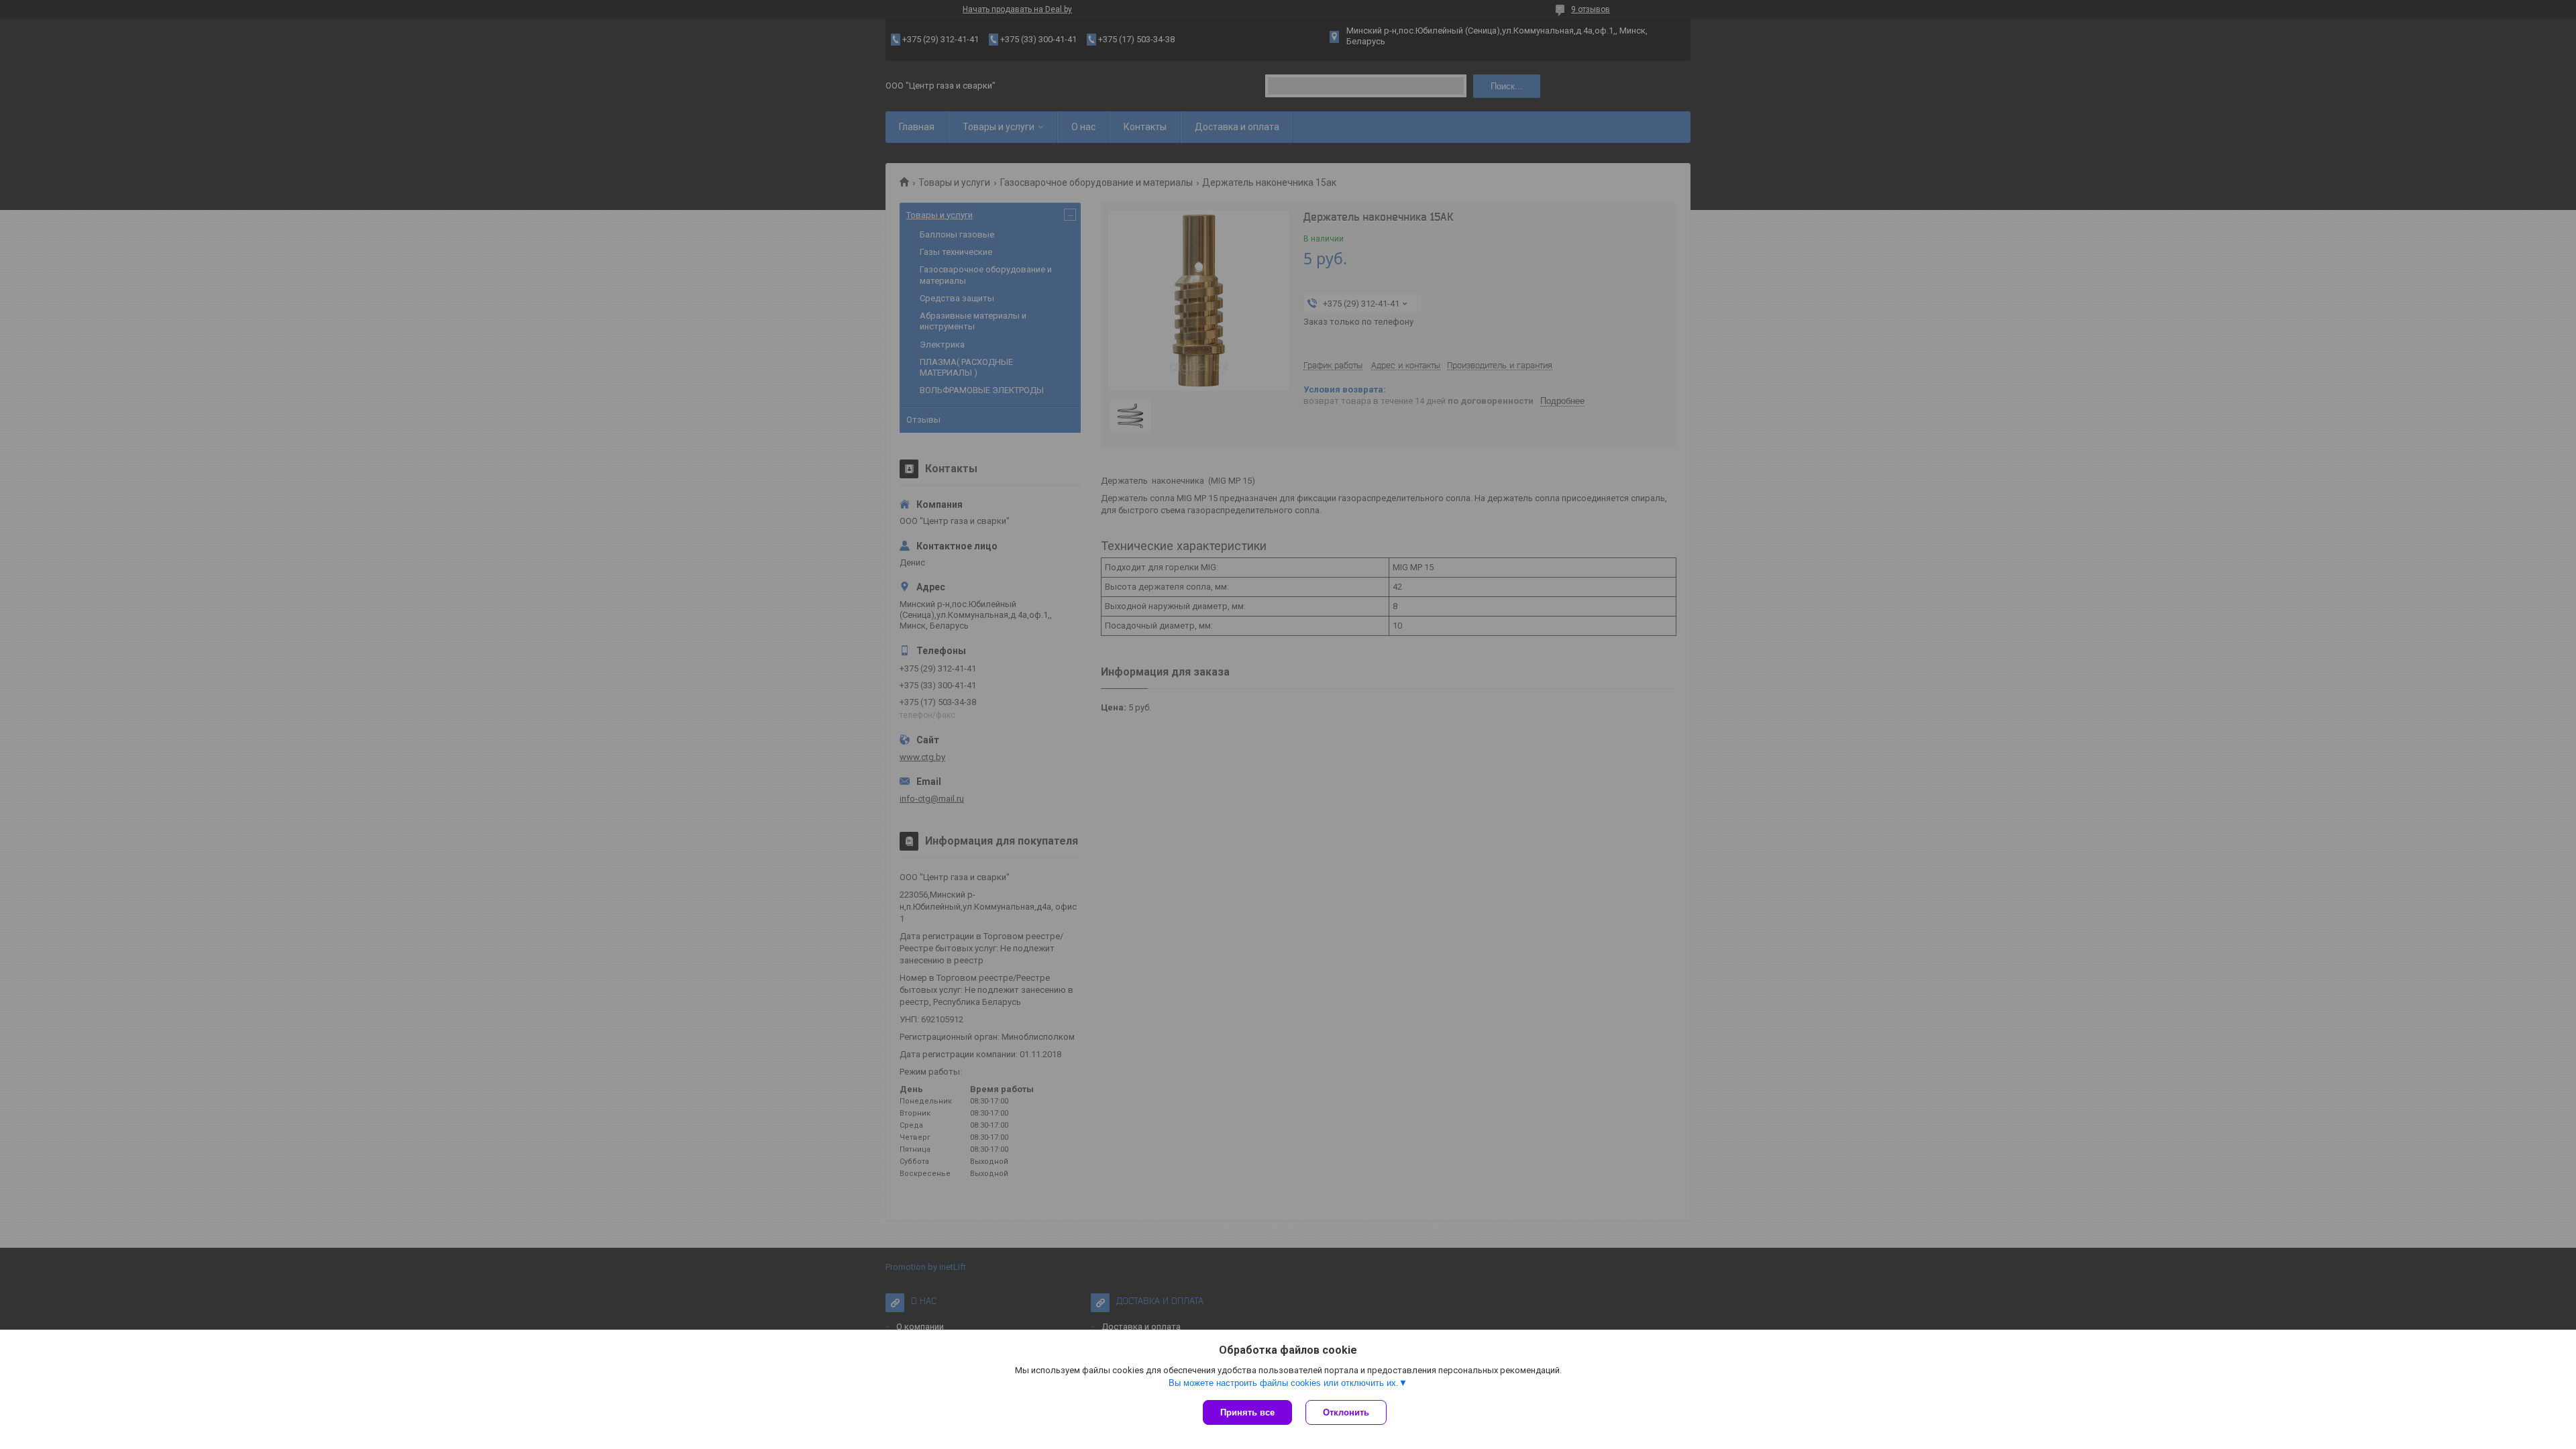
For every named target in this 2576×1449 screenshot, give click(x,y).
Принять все (1247, 1412)
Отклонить (1346, 1412)
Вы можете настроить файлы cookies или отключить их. (1284, 1383)
